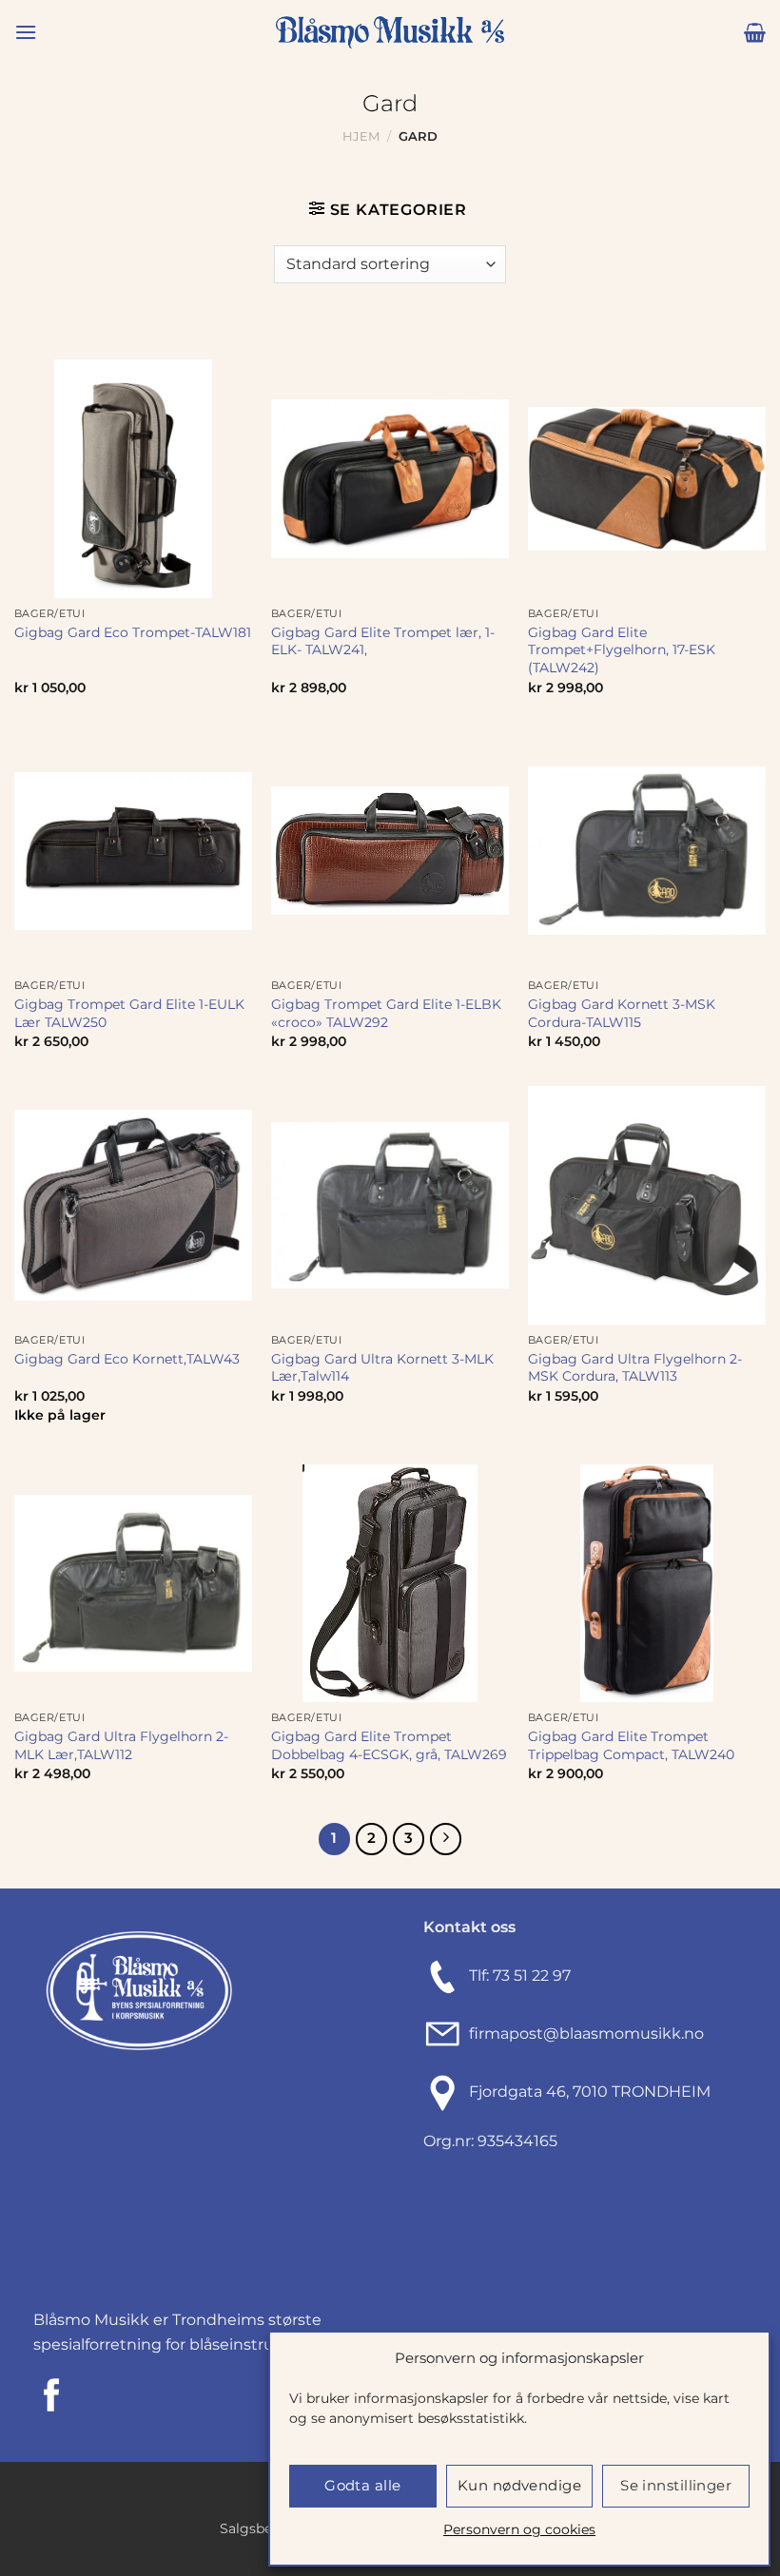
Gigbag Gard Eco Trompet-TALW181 (133, 632)
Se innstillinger (676, 2485)
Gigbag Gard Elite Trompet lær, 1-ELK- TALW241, (383, 641)
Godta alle (363, 2485)
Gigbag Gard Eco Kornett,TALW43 (127, 1359)
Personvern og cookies (519, 2529)
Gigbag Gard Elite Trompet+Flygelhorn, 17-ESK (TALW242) (622, 650)
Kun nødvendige (519, 2485)
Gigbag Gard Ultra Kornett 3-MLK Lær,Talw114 (382, 1368)
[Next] (446, 1839)
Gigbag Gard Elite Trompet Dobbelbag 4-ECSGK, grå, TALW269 (389, 1745)
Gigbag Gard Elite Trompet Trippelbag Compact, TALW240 (631, 1745)
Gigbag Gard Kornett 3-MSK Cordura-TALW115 (622, 1013)
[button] (26, 32)
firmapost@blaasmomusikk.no (583, 2034)
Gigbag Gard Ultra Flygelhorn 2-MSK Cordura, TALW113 (635, 1368)
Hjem (361, 136)
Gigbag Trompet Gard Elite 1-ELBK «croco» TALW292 (386, 1013)
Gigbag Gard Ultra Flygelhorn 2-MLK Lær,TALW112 (121, 1745)
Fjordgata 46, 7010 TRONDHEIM (590, 2092)
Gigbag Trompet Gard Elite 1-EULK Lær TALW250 (129, 1013)
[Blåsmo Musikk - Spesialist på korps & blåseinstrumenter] (390, 33)
